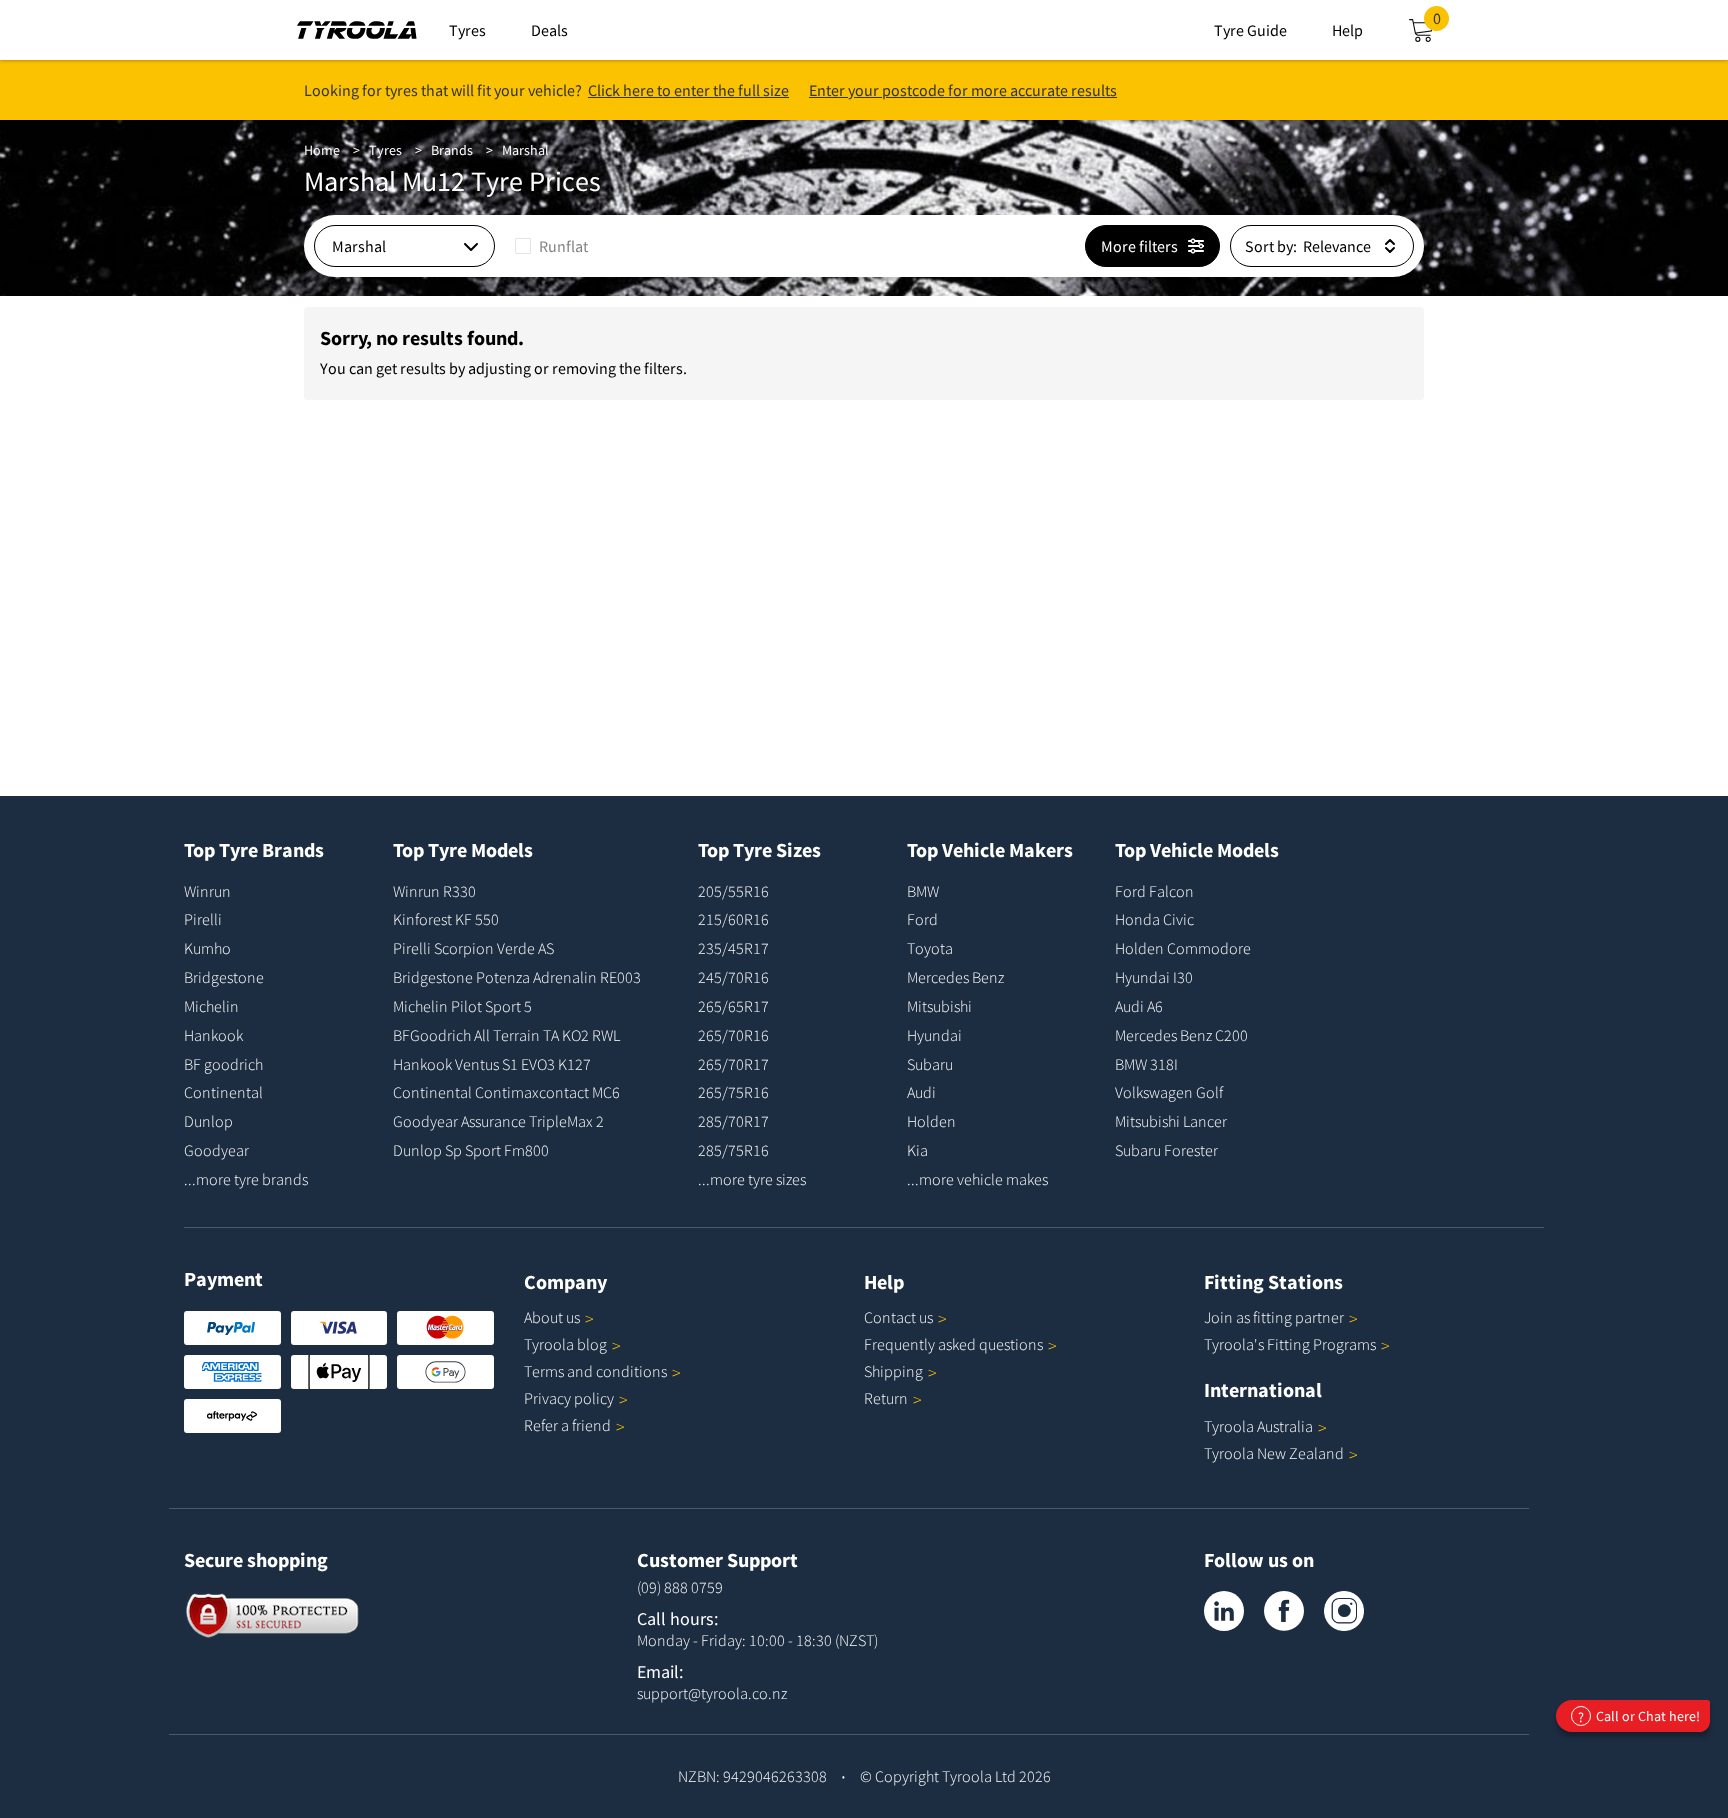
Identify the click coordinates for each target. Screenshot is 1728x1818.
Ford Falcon (1154, 891)
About (552, 1317)
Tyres (385, 150)
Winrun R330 (434, 891)
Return (886, 1398)
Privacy (569, 1398)
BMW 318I (1146, 1064)
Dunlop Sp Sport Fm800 (471, 1150)
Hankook (213, 1035)
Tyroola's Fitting (1290, 1344)
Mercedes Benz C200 (1181, 1035)
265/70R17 (733, 1064)
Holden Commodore (1183, 948)
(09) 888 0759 (680, 1587)
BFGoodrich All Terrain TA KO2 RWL (506, 1035)
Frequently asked (953, 1344)
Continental (223, 1092)
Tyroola (565, 1344)
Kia (917, 1150)
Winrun (207, 891)
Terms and (595, 1371)
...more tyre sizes (752, 1179)
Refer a (567, 1425)
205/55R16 (733, 891)
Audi (921, 1092)
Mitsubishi (939, 1006)
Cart (1441, 24)
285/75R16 (733, 1150)
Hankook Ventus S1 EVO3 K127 (492, 1064)
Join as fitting (1274, 1317)
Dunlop (208, 1121)
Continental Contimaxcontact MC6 (506, 1092)
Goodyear (216, 1150)
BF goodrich (223, 1064)
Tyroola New (1274, 1453)
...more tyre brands (246, 1179)
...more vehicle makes (977, 1179)
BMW (923, 891)
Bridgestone (224, 977)
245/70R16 (733, 977)
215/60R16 (733, 919)
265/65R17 (733, 1006)
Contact (898, 1317)
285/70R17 (733, 1121)
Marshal (525, 150)
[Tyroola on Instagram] (1344, 1611)
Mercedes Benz (955, 977)
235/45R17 (733, 948)
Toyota (930, 948)
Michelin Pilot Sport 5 (462, 1006)
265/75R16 (733, 1092)
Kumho (207, 948)
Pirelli (203, 919)
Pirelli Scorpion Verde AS (473, 948)
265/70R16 (733, 1035)
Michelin (211, 1006)
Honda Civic (1154, 919)
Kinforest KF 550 (446, 919)
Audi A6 (1139, 1006)
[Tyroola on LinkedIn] (1224, 1611)
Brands (452, 150)
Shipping (893, 1371)
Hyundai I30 (1154, 977)
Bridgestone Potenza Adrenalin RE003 (517, 977)
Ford (922, 919)
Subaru (930, 1064)
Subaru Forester (1166, 1150)
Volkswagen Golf (1169, 1092)
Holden (931, 1121)
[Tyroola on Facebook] (1284, 1611)
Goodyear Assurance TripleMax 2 (498, 1121)
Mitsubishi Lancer (1171, 1121)
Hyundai (934, 1035)
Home (322, 150)
